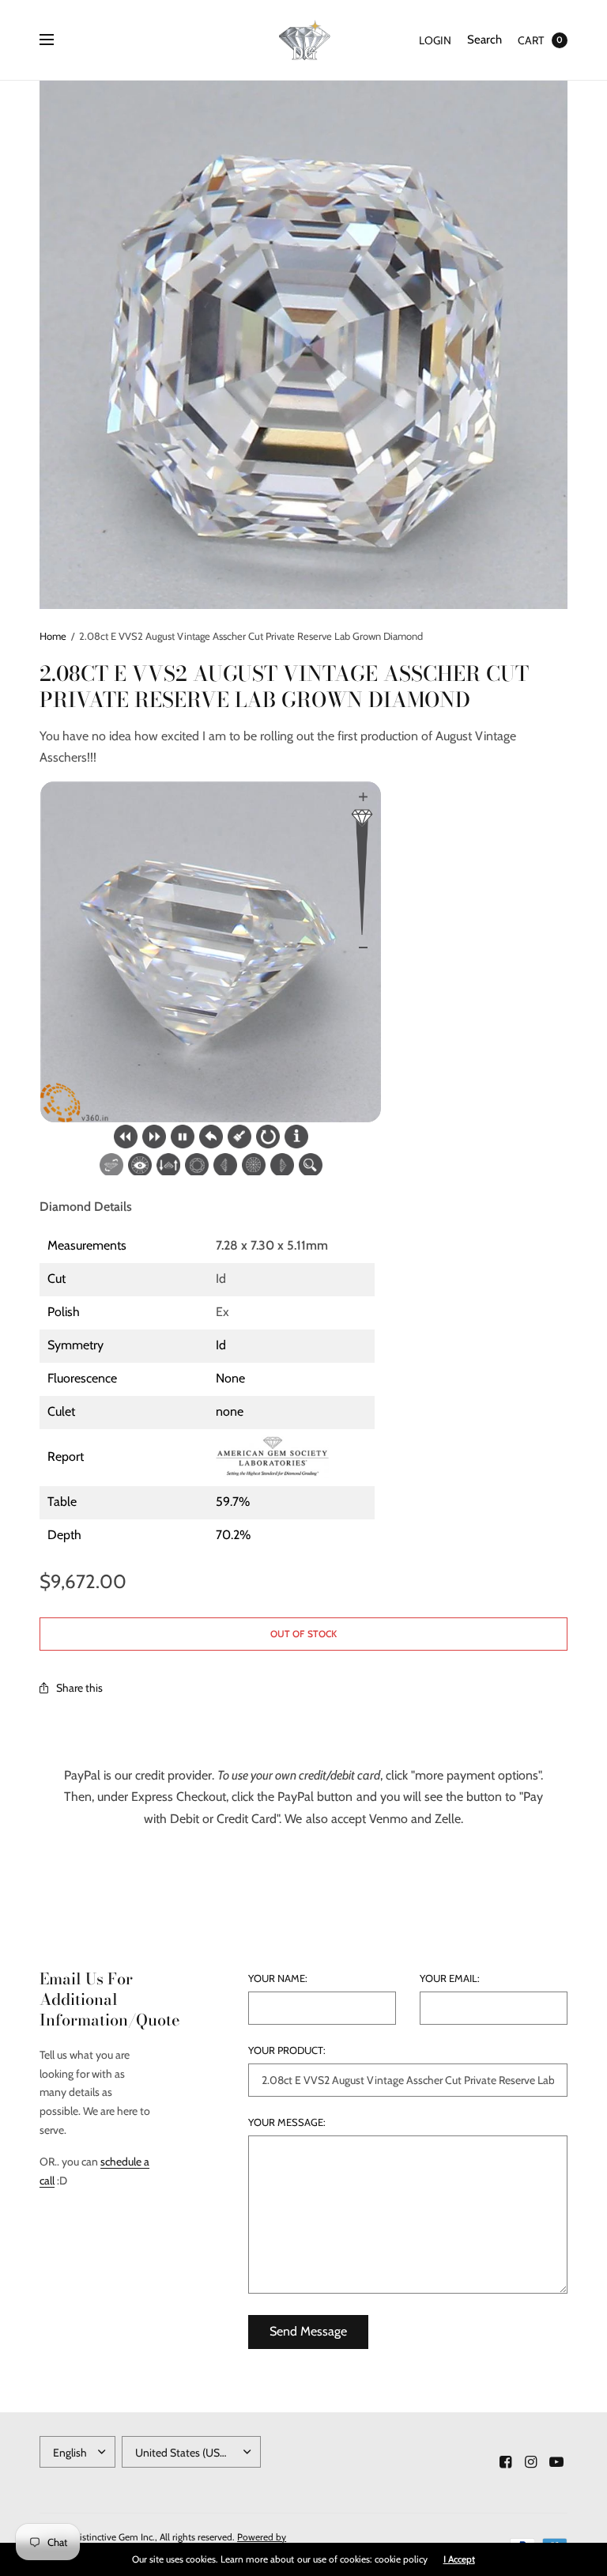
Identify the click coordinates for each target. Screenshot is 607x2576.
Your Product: (287, 2050)
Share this (79, 1688)
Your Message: (287, 2122)
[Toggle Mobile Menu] (57, 40)
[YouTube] (556, 2462)
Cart (531, 40)
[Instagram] (531, 2462)
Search (484, 40)
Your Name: (278, 1978)
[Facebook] (506, 2462)
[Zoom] (303, 345)
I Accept (459, 2559)
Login (435, 40)
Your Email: (450, 1978)
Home (53, 636)
